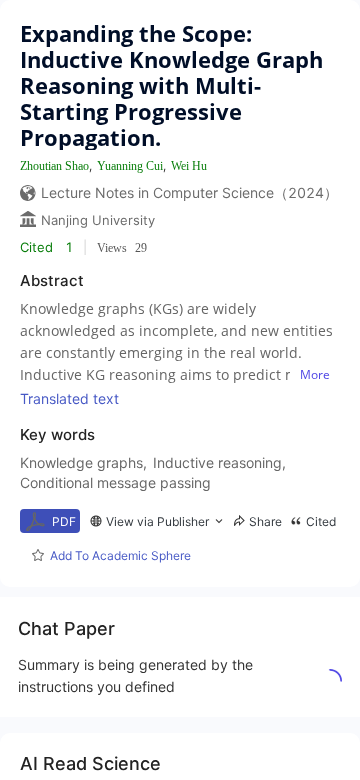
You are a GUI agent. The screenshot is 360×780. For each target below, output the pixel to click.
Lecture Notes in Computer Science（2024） (189, 192)
